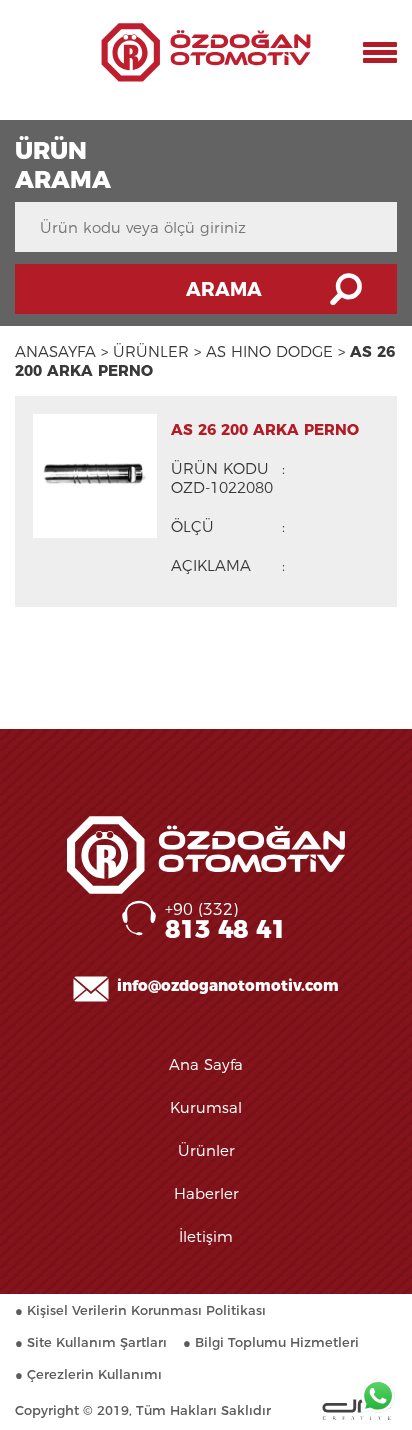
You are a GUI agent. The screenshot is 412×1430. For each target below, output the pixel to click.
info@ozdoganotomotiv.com (228, 985)
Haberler (206, 1193)
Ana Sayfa (206, 1064)
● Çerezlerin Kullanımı (88, 1374)
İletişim (206, 1236)
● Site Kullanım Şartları (91, 1342)
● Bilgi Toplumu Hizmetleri (271, 1342)
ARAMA (224, 289)
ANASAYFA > (61, 351)
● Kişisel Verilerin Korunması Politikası (140, 1310)
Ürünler (206, 1150)
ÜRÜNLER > (157, 351)
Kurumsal (206, 1107)
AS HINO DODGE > (275, 351)
